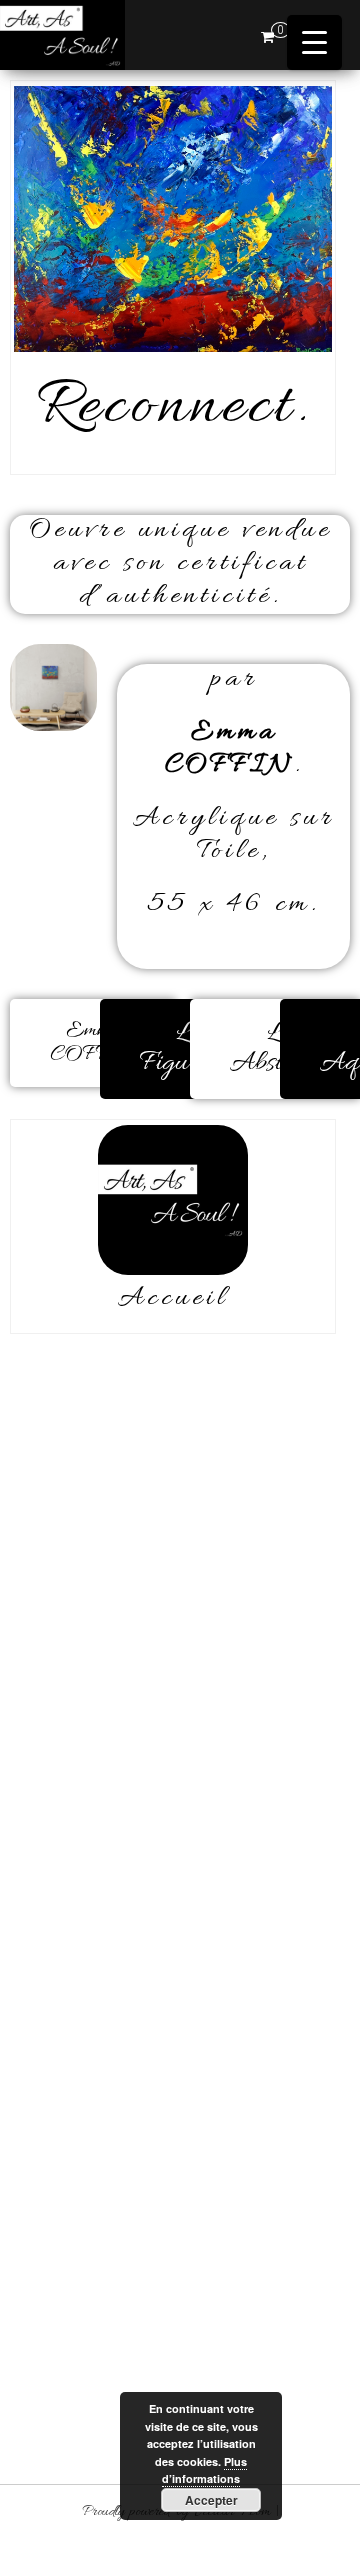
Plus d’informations (204, 2470)
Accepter (211, 2500)
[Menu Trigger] (314, 42)
